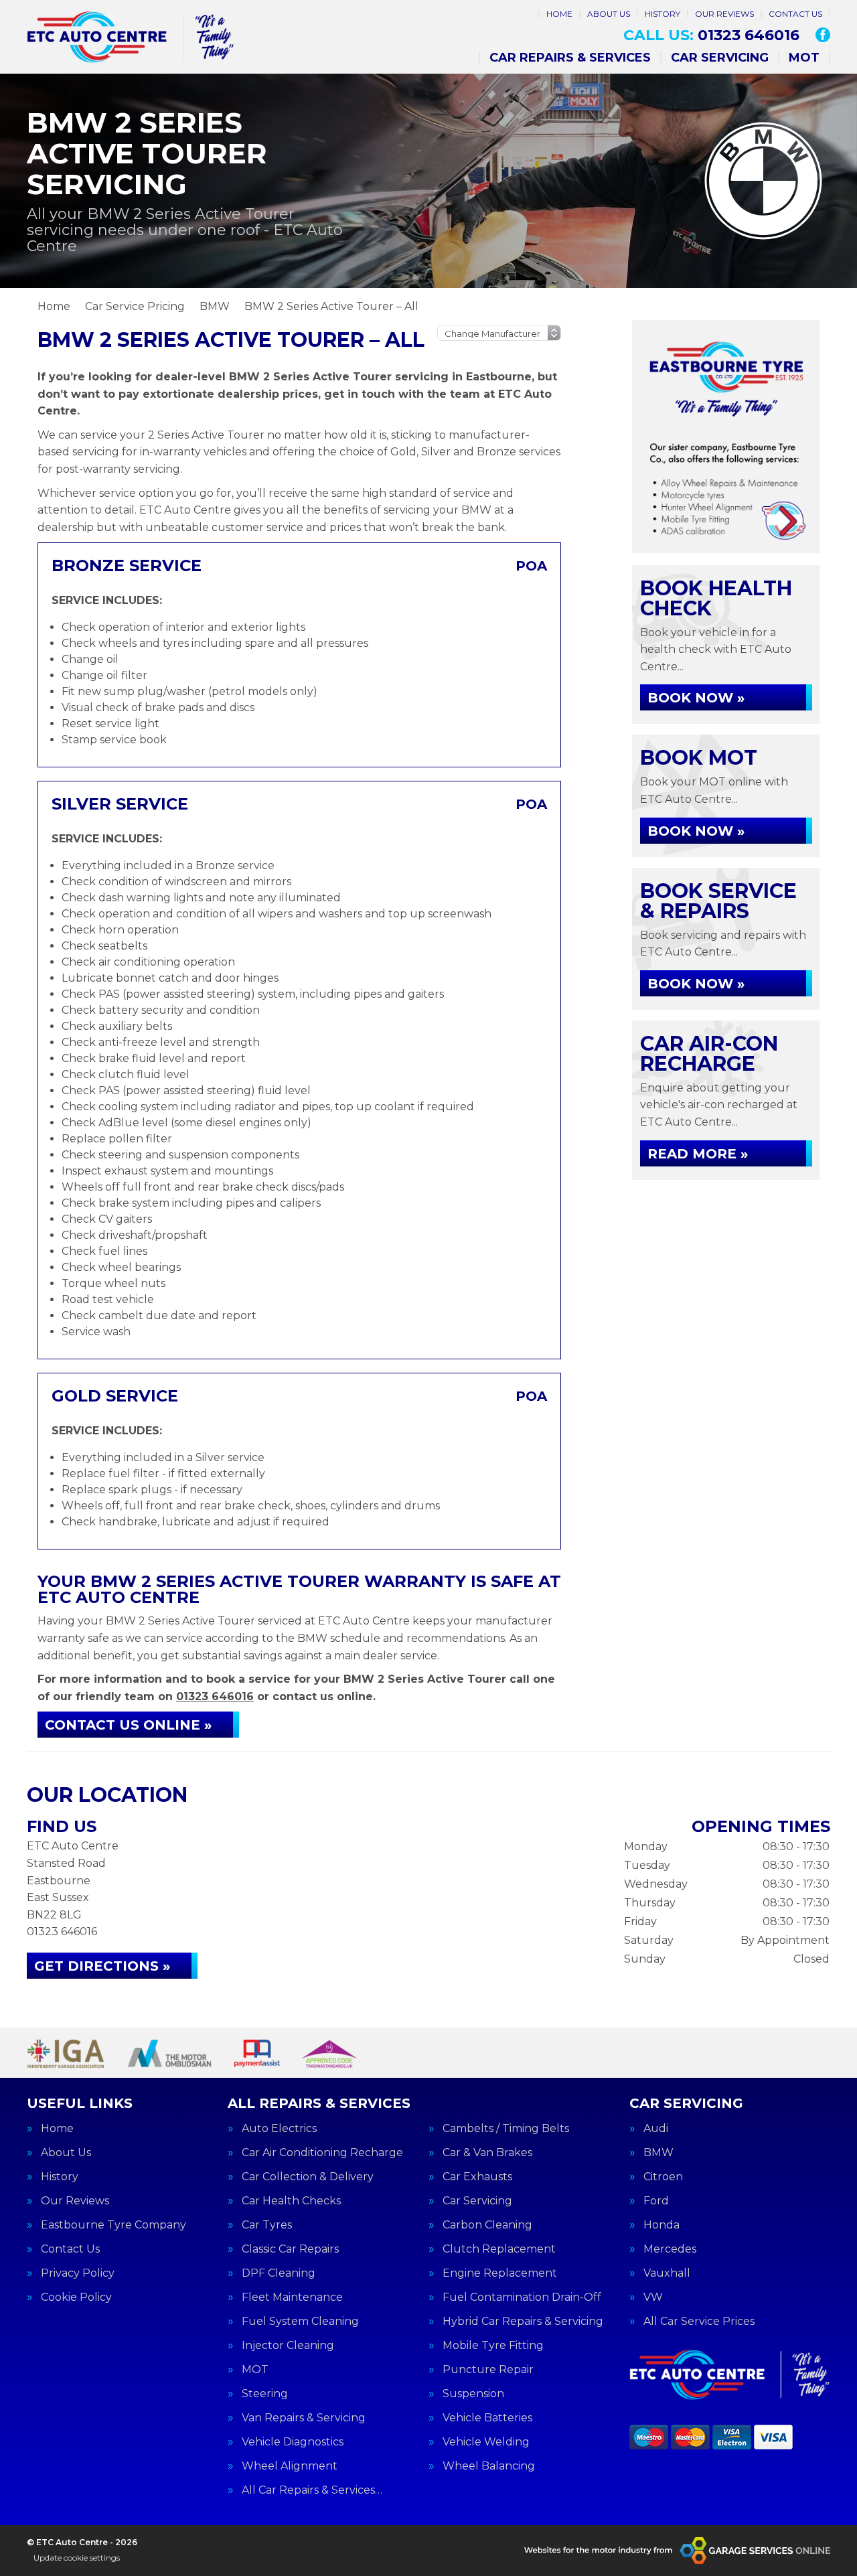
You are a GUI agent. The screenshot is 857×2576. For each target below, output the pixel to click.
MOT (804, 58)
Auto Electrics (279, 2129)
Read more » (698, 1154)
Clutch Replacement (499, 2249)
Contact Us (795, 14)
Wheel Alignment (290, 2466)
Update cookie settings (77, 2558)
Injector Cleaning (288, 2346)
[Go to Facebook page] (823, 35)
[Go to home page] (131, 37)
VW (653, 2297)
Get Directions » (102, 1966)
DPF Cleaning (279, 2273)
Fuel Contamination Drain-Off (522, 2297)
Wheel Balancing (489, 2466)
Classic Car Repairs (290, 2249)
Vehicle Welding (486, 2442)
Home (559, 14)
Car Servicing (720, 58)
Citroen (663, 2177)
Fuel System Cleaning (300, 2322)
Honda (661, 2225)
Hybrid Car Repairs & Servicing (523, 2322)
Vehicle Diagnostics (293, 2442)
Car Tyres (267, 2225)
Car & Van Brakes (487, 2153)
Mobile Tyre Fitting (493, 2346)
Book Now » (696, 698)
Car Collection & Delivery (308, 2177)
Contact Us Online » (128, 1725)
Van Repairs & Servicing (304, 2418)
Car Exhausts (477, 2177)
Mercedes (670, 2249)
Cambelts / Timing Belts (506, 2129)
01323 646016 (711, 35)
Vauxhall (667, 2273)
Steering (265, 2394)
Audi (656, 2129)
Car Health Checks (291, 2201)
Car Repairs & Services (570, 58)
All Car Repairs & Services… (312, 2490)
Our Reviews (724, 14)
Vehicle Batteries (487, 2418)
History (663, 14)
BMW (658, 2153)
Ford (656, 2201)
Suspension (473, 2394)
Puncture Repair (488, 2370)
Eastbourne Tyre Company (113, 2225)
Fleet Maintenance (292, 2297)
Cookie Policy (76, 2297)
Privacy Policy (78, 2273)
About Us (609, 14)
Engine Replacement (500, 2273)
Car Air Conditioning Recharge (322, 2153)
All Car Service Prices (699, 2322)
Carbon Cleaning (487, 2225)
